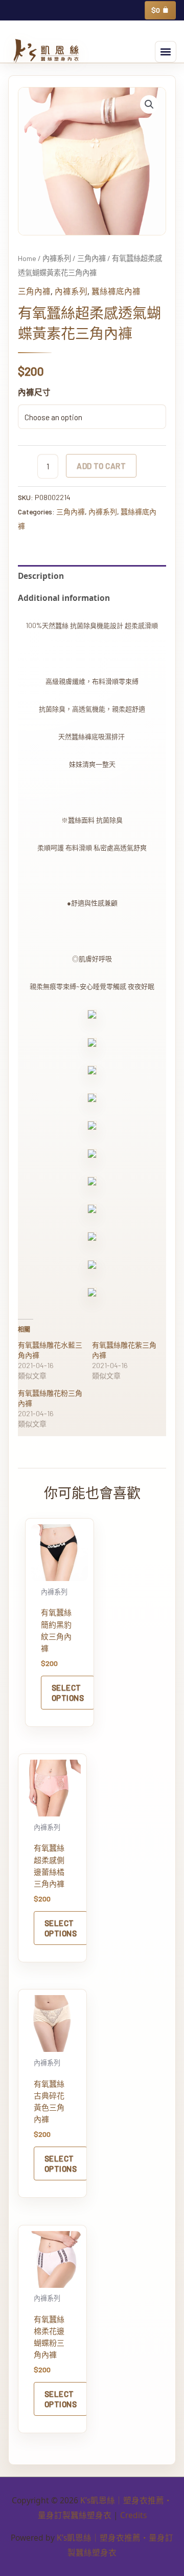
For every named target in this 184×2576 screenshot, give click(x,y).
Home (27, 258)
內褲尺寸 (34, 392)
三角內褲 (91, 258)
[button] (166, 52)
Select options (68, 1692)
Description (41, 576)
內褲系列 (57, 258)
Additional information (64, 598)
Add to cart (101, 466)
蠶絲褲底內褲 (116, 291)
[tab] (92, 576)
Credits (133, 2515)
